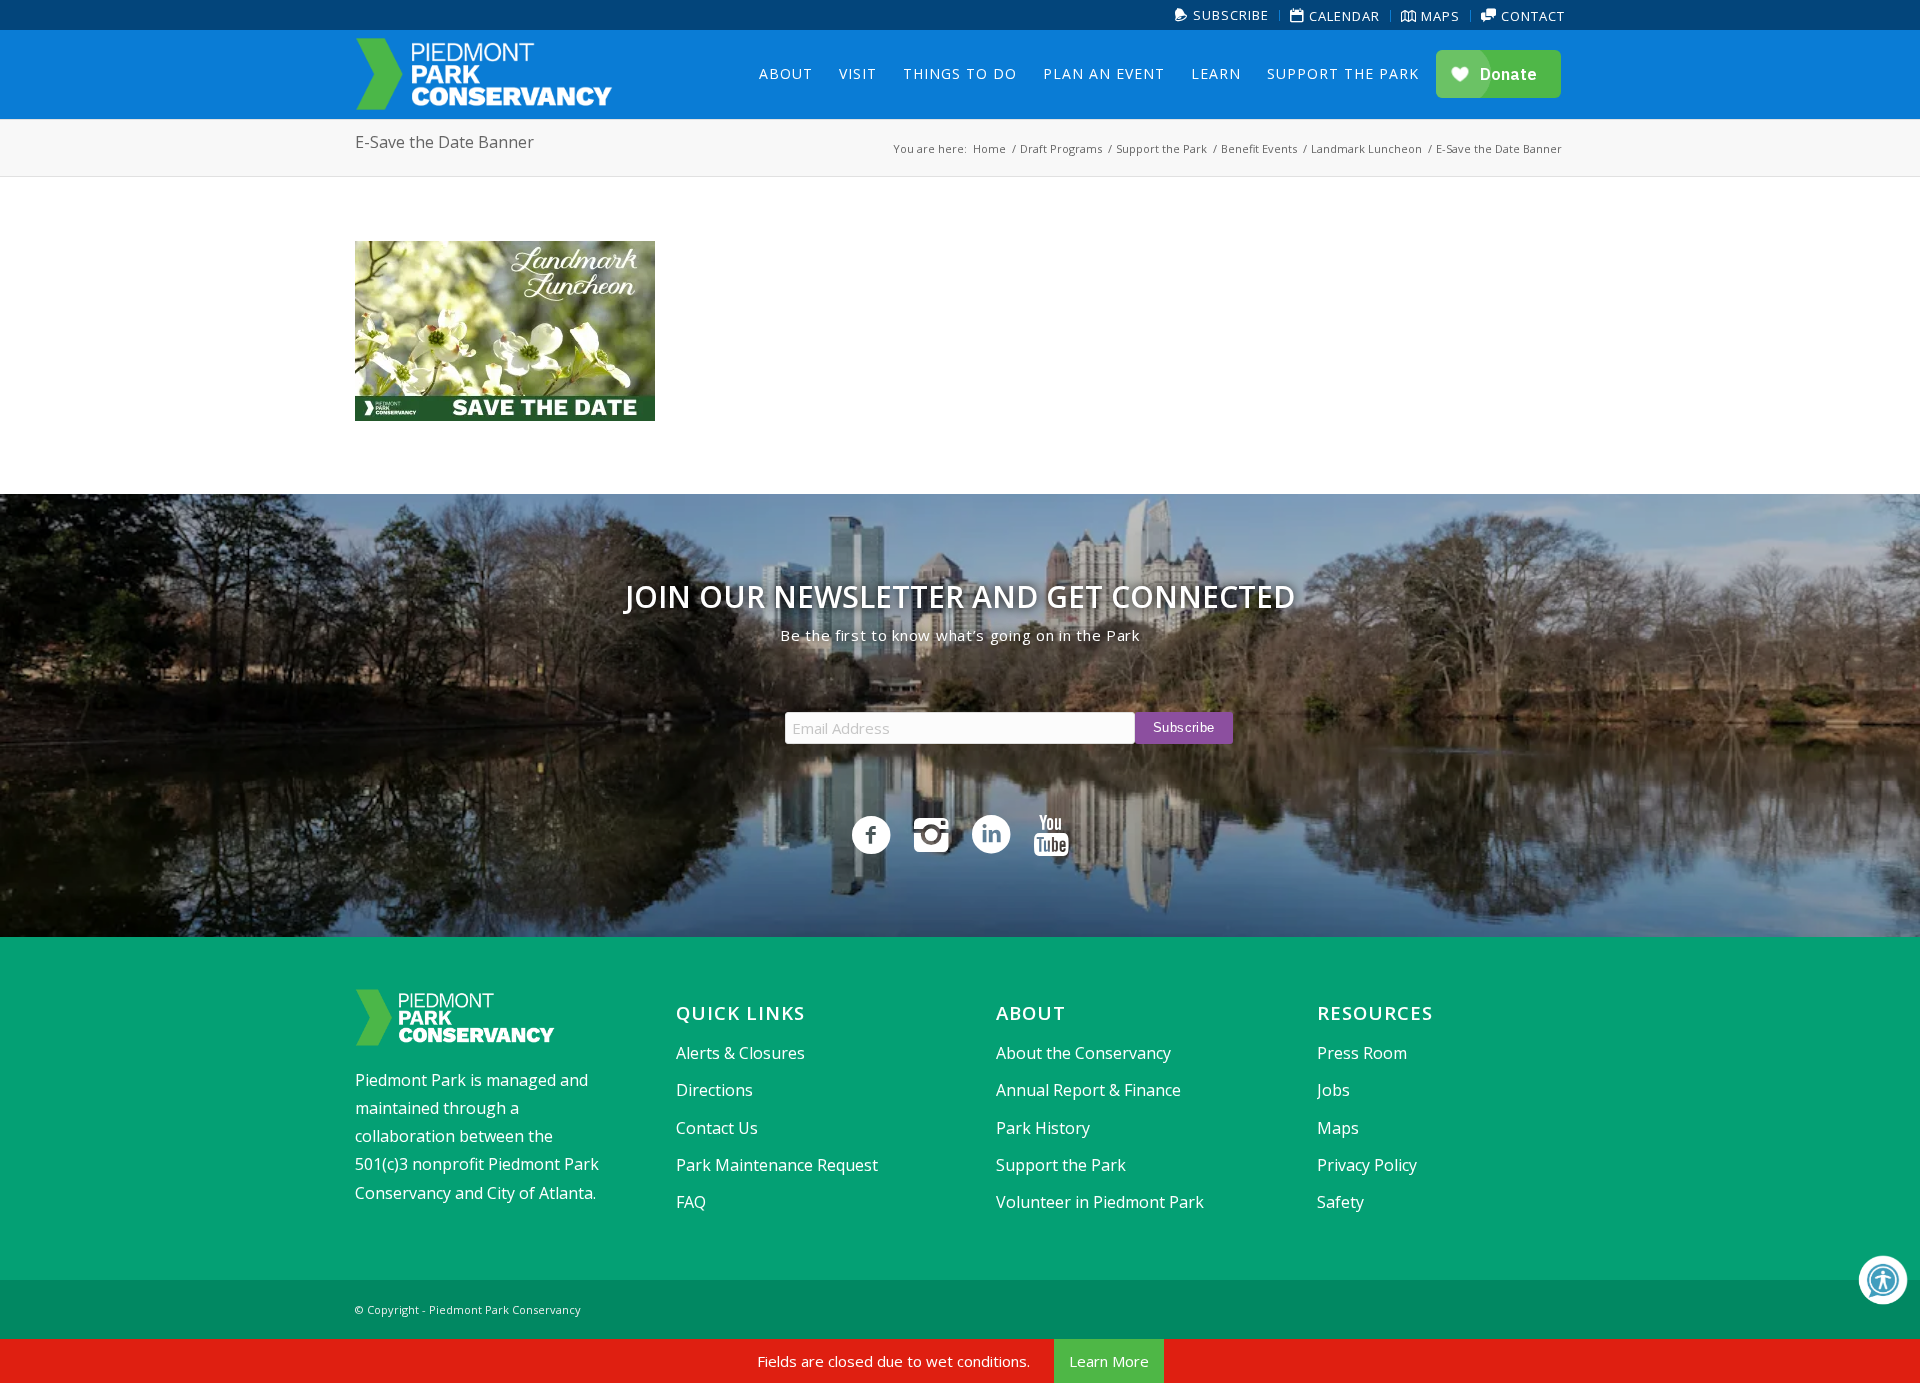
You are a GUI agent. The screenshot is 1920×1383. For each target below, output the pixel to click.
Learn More (1109, 1361)
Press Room (1362, 1053)
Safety (1340, 1202)
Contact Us (717, 1128)
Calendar (1342, 16)
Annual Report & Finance (1088, 1090)
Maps (1438, 16)
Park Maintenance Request (777, 1165)
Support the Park (1061, 1165)
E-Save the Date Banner (444, 142)
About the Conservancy (1083, 1053)
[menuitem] (1222, 15)
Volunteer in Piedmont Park (1100, 1202)
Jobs (1333, 1090)
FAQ (691, 1202)
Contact (1531, 16)
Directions (714, 1090)
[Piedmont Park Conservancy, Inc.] (484, 74)
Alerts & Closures (740, 1053)
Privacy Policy (1367, 1165)
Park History (1043, 1128)
